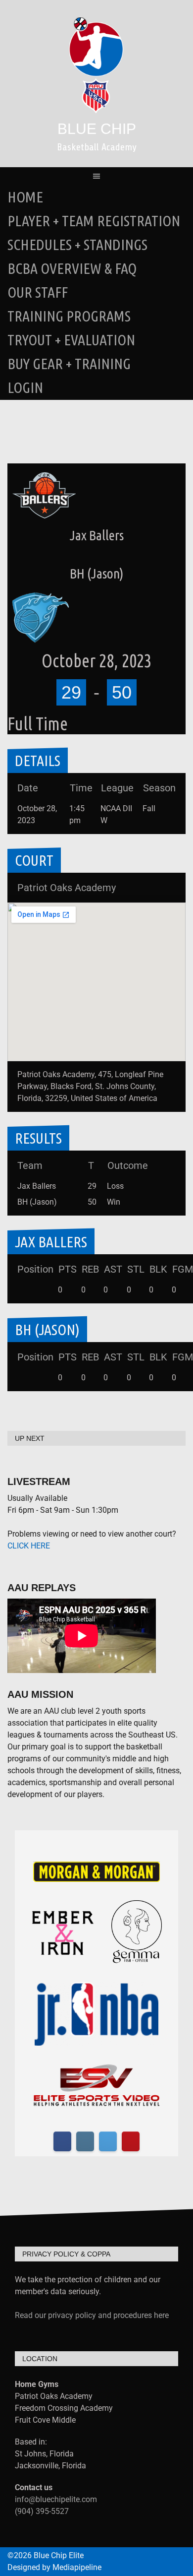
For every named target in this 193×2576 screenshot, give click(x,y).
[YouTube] (131, 2141)
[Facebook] (62, 2141)
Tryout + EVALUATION (71, 340)
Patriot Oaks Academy (67, 888)
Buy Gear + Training (69, 364)
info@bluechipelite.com (56, 2499)
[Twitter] (108, 2141)
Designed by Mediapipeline (54, 2567)
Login (25, 387)
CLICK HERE (29, 1546)
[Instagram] (85, 2141)
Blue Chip (97, 129)
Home (25, 197)
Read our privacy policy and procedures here (92, 2315)
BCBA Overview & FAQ (72, 268)
